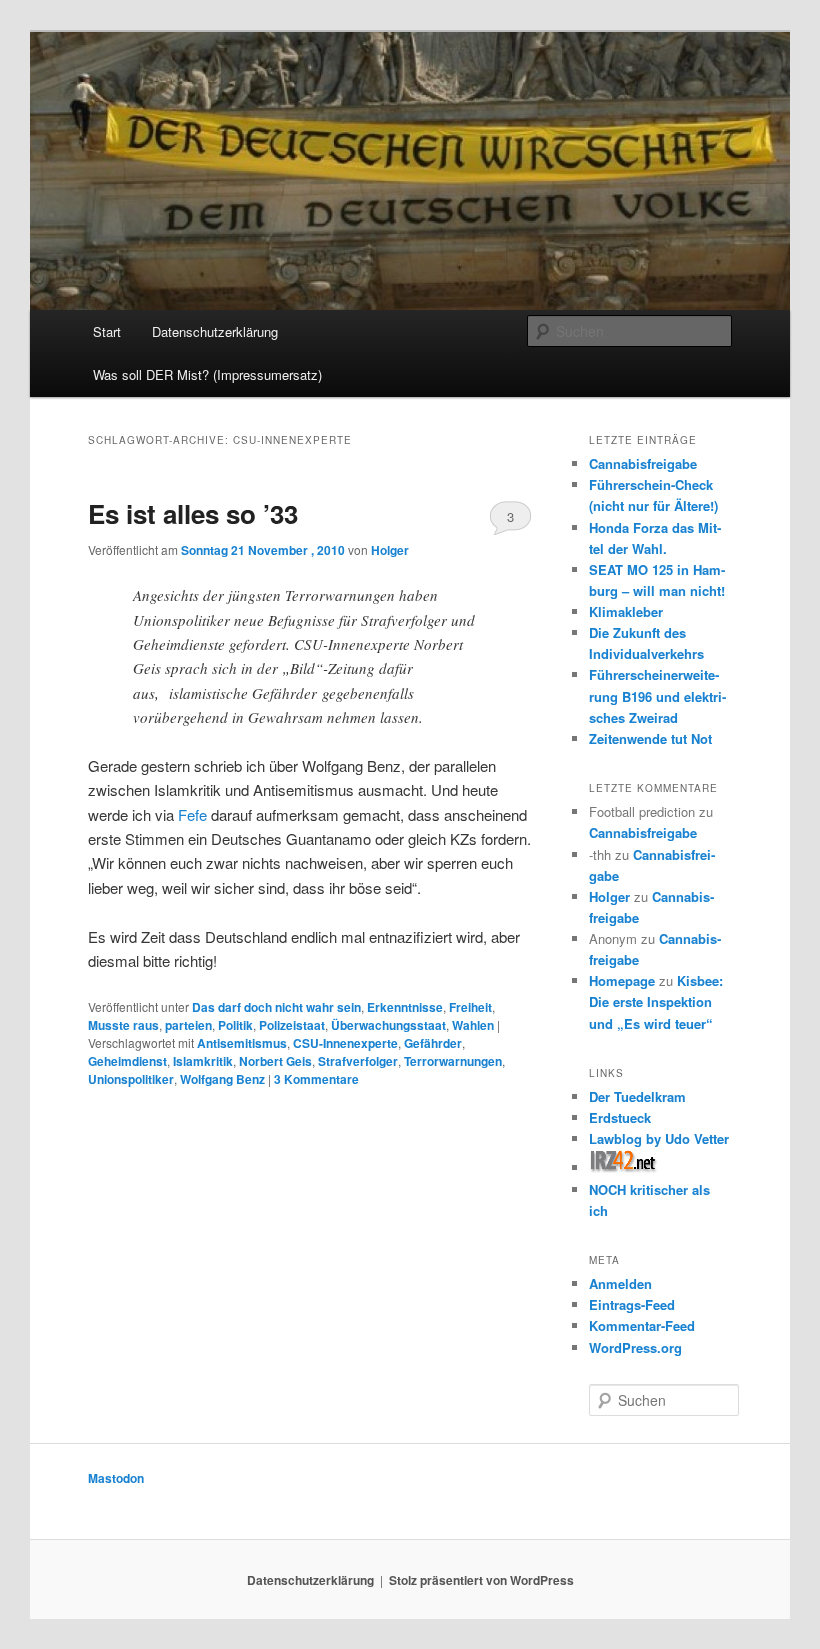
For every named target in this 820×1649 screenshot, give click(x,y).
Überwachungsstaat (388, 1025)
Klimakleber (626, 611)
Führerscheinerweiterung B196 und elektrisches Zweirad (657, 695)
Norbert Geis (275, 1061)
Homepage (622, 980)
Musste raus (123, 1025)
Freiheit (470, 1007)
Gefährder (433, 1043)
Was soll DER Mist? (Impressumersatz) (207, 374)
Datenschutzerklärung (215, 331)
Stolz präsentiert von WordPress (481, 1580)
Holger (390, 550)
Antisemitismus (242, 1043)
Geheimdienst (127, 1061)
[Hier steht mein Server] (623, 1167)
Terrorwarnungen (453, 1061)
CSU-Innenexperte (345, 1043)
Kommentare (316, 1079)
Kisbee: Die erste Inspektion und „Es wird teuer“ (656, 1001)
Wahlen (473, 1025)
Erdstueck (620, 1117)
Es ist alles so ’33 (193, 513)
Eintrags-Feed (632, 1304)
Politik (235, 1025)
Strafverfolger (358, 1061)
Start (107, 331)
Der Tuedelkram (637, 1096)
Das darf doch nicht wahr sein (276, 1007)
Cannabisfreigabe (643, 463)
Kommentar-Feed (642, 1325)
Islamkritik (203, 1061)
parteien (188, 1025)
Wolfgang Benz (222, 1079)
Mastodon (116, 1478)
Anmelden (620, 1283)
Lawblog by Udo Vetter (659, 1138)
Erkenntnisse (405, 1007)
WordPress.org (635, 1347)
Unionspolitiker (131, 1079)
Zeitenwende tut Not (650, 738)
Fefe (192, 814)
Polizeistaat (292, 1025)
